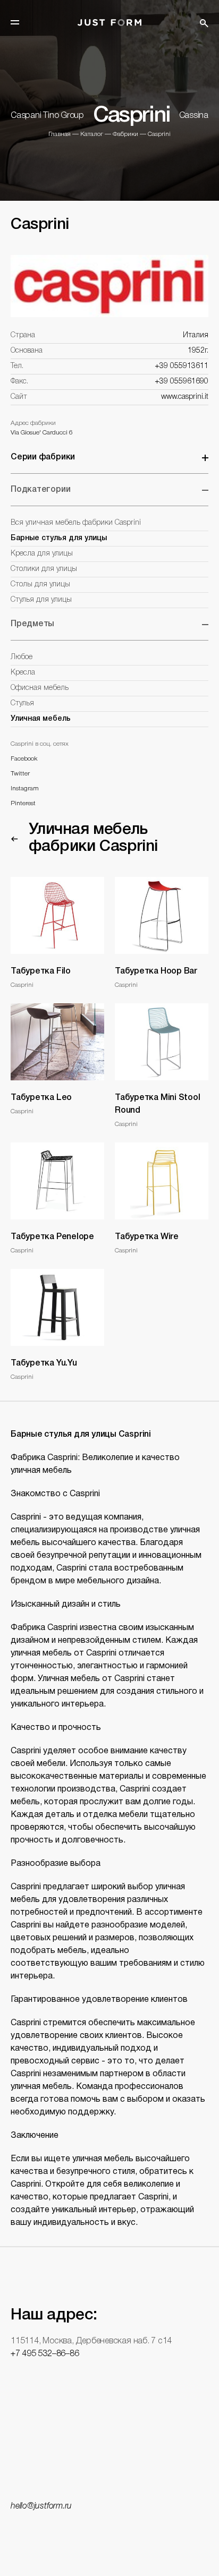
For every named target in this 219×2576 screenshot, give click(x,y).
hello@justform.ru (41, 2506)
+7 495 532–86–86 (45, 2354)
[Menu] (15, 22)
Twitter (20, 774)
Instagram (25, 788)
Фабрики (125, 134)
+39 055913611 (182, 366)
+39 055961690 (182, 382)
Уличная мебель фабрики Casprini (93, 838)
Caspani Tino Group (47, 116)
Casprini (159, 134)
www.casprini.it (185, 397)
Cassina (194, 116)
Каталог (92, 134)
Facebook (24, 759)
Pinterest (23, 803)
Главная (60, 134)
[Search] (204, 23)
